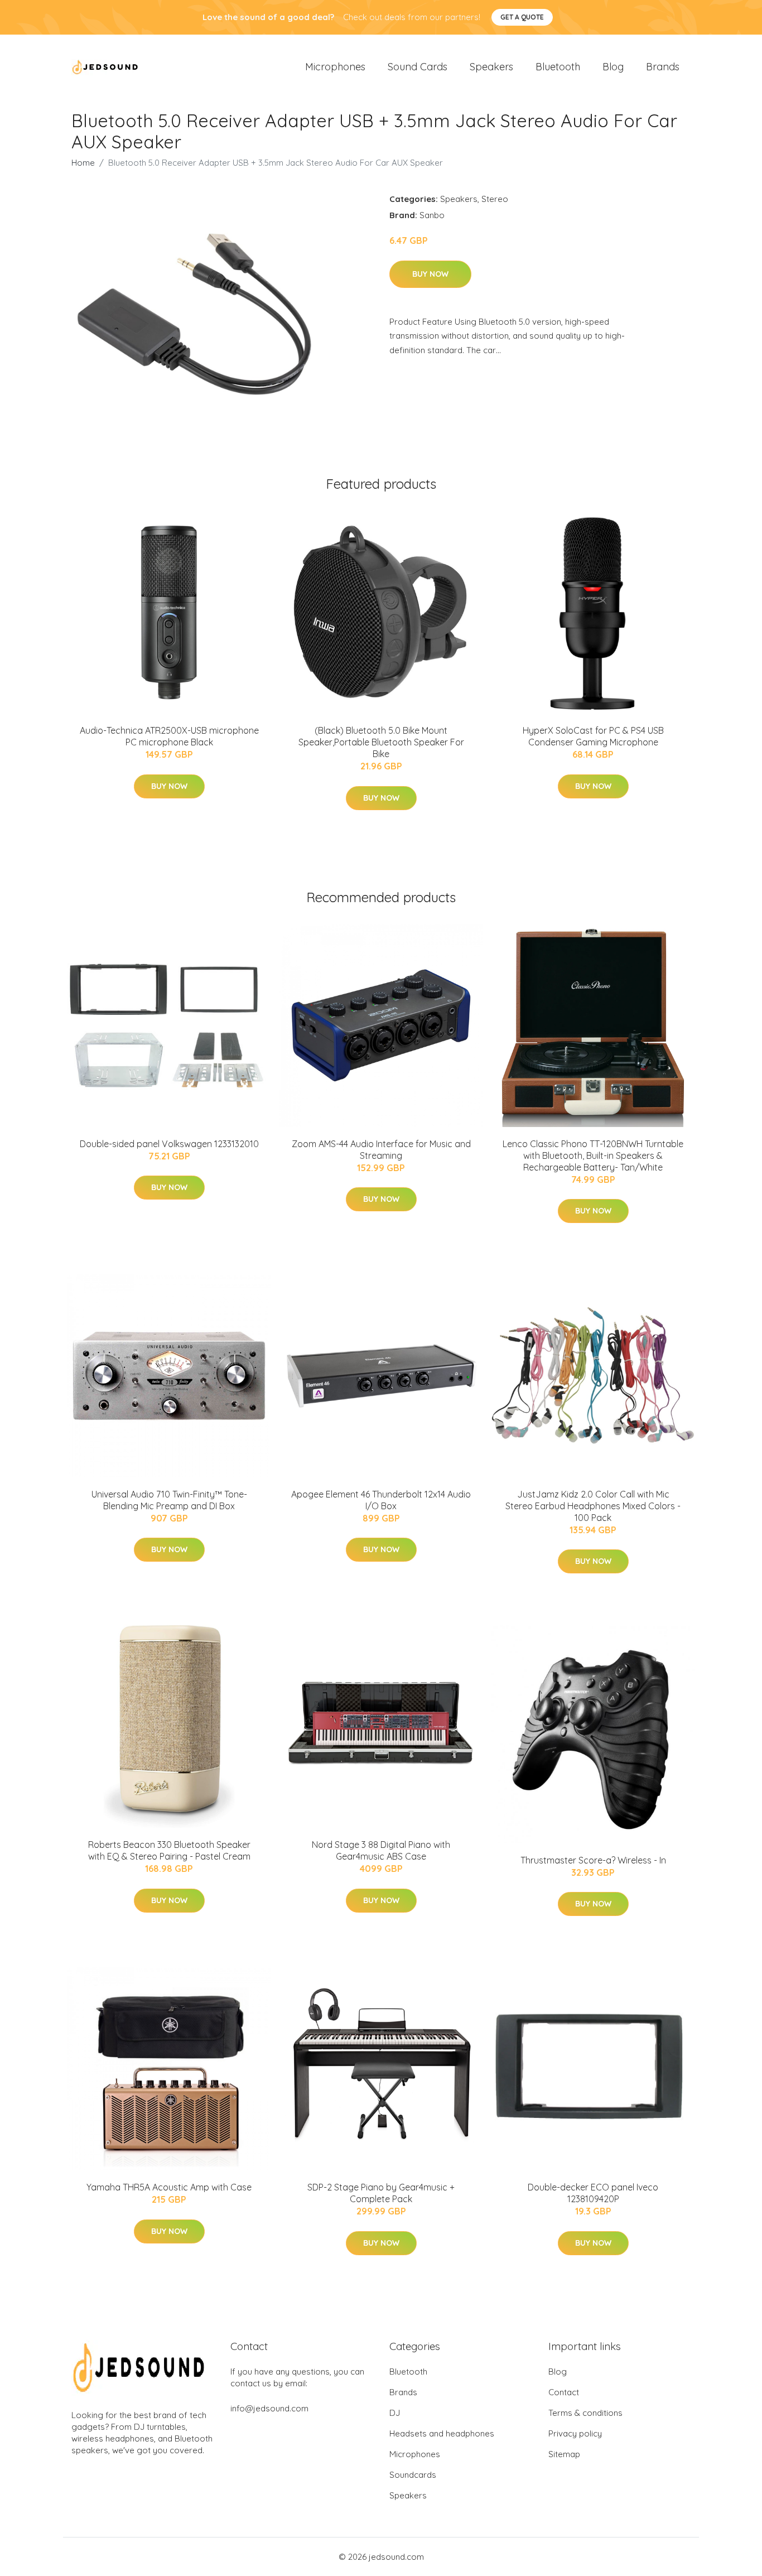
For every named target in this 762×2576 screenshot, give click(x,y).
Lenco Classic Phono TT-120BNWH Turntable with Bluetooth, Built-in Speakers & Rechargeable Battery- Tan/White (593, 1155)
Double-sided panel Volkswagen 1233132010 (169, 1144)
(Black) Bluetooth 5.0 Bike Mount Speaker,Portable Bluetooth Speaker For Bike (381, 742)
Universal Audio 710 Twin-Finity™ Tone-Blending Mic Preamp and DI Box (169, 1500)
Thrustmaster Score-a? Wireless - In (593, 1860)
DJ (395, 2413)
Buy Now (430, 274)
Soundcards (413, 2475)
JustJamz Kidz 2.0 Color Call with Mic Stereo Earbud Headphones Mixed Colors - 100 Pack (593, 1506)
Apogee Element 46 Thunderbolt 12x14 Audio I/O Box (381, 1500)
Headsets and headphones (442, 2433)
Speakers (491, 67)
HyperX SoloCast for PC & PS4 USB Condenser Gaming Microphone (593, 736)
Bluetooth (558, 67)
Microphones (335, 67)
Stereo (495, 199)
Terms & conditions (585, 2413)
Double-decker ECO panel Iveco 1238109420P (593, 2193)
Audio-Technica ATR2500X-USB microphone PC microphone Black (169, 736)
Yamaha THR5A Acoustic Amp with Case (169, 2187)
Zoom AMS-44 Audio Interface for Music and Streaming (381, 1150)
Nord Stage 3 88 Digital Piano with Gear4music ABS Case (381, 1850)
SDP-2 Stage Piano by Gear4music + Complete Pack (381, 2193)
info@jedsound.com (269, 2408)
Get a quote (522, 17)
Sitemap (564, 2454)
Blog (613, 67)
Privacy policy (575, 2433)
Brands (663, 67)
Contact (564, 2392)
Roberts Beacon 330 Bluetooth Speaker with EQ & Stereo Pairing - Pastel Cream (169, 1850)
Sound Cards (418, 67)
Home (83, 163)
